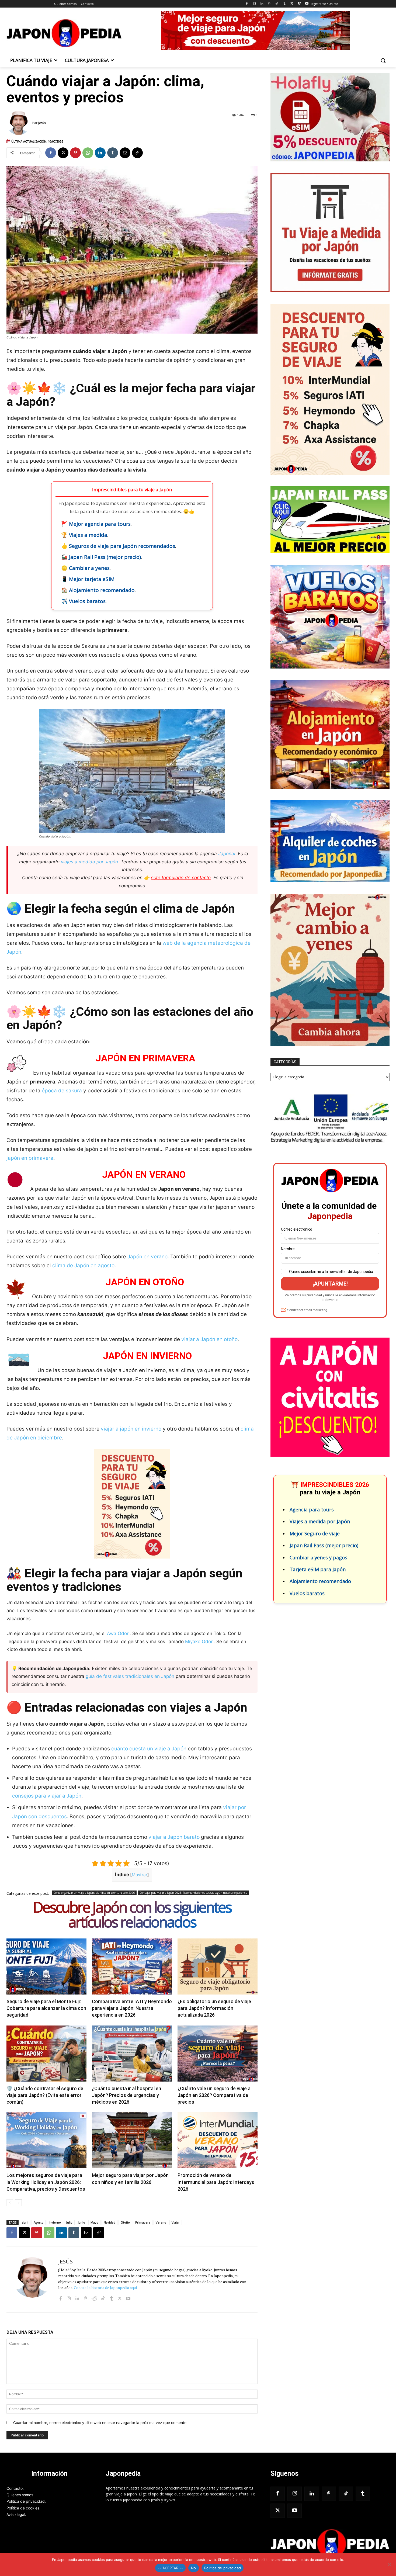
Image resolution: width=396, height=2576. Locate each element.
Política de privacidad (26, 2501)
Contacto (15, 2488)
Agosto (39, 2222)
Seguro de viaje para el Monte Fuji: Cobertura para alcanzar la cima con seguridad (46, 2008)
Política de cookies (23, 2508)
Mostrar (140, 1875)
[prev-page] (10, 2203)
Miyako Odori (199, 1642)
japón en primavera (30, 1158)
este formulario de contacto (181, 878)
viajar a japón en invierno (131, 1429)
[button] (383, 60)
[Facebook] (247, 4)
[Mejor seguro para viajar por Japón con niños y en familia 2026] (132, 2140)
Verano (161, 2222)
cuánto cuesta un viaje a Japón (149, 1749)
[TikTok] (277, 4)
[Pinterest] (269, 4)
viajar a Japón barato (174, 1837)
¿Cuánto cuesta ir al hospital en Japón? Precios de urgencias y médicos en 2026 (126, 2095)
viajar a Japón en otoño (209, 1339)
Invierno (55, 2222)
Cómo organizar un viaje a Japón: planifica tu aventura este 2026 (94, 1893)
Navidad (110, 2222)
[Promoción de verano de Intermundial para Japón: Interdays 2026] (218, 2140)
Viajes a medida (88, 535)
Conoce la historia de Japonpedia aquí (105, 2288)
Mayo (94, 2222)
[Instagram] (254, 4)
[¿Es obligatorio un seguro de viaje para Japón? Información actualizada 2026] (218, 1966)
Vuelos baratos (87, 601)
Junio (81, 2222)
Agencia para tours (312, 1509)
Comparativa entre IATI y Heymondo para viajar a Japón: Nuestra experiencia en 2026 (132, 2008)
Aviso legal (16, 2514)
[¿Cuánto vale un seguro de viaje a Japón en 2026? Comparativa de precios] (218, 2054)
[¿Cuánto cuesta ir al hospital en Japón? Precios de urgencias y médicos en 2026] (132, 2054)
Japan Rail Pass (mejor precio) (105, 557)
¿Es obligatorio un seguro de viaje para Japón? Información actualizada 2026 (214, 2008)
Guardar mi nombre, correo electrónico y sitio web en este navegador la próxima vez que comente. (100, 2423)
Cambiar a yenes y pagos (318, 1557)
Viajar (176, 2222)
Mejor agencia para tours (100, 524)
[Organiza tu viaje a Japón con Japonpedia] (330, 2544)
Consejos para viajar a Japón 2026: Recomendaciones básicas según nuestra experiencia (194, 1893)
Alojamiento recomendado (102, 590)
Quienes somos (20, 2495)
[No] (389, 2564)
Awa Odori (118, 1633)
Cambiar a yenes (89, 568)
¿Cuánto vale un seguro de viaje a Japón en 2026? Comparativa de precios (214, 2095)
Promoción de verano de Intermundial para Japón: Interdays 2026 (216, 2182)
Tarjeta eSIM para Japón (318, 1569)
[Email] (125, 153)
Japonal (227, 854)
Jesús (42, 123)
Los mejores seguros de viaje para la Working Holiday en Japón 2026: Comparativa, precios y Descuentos (46, 2182)
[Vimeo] (299, 4)
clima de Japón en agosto (83, 1266)
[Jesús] (19, 123)
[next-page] (18, 2203)
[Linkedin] (262, 4)
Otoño (125, 2222)
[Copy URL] (137, 153)
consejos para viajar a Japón (47, 1796)
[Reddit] (94, 2298)
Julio (69, 2222)
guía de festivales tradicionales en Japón (130, 1676)
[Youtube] (307, 4)
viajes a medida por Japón (89, 862)
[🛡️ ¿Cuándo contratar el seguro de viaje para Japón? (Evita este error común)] (46, 2054)
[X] (292, 4)
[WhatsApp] (88, 153)
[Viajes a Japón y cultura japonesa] (64, 33)
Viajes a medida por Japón (320, 1521)
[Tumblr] (284, 4)
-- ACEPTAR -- (170, 2568)
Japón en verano (147, 1257)
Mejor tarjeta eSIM (92, 579)
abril (25, 2222)
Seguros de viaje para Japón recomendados (122, 546)
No (194, 2568)
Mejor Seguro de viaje (315, 1533)
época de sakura (62, 1091)
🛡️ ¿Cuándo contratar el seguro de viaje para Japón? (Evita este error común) (45, 2095)
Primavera (143, 2222)
